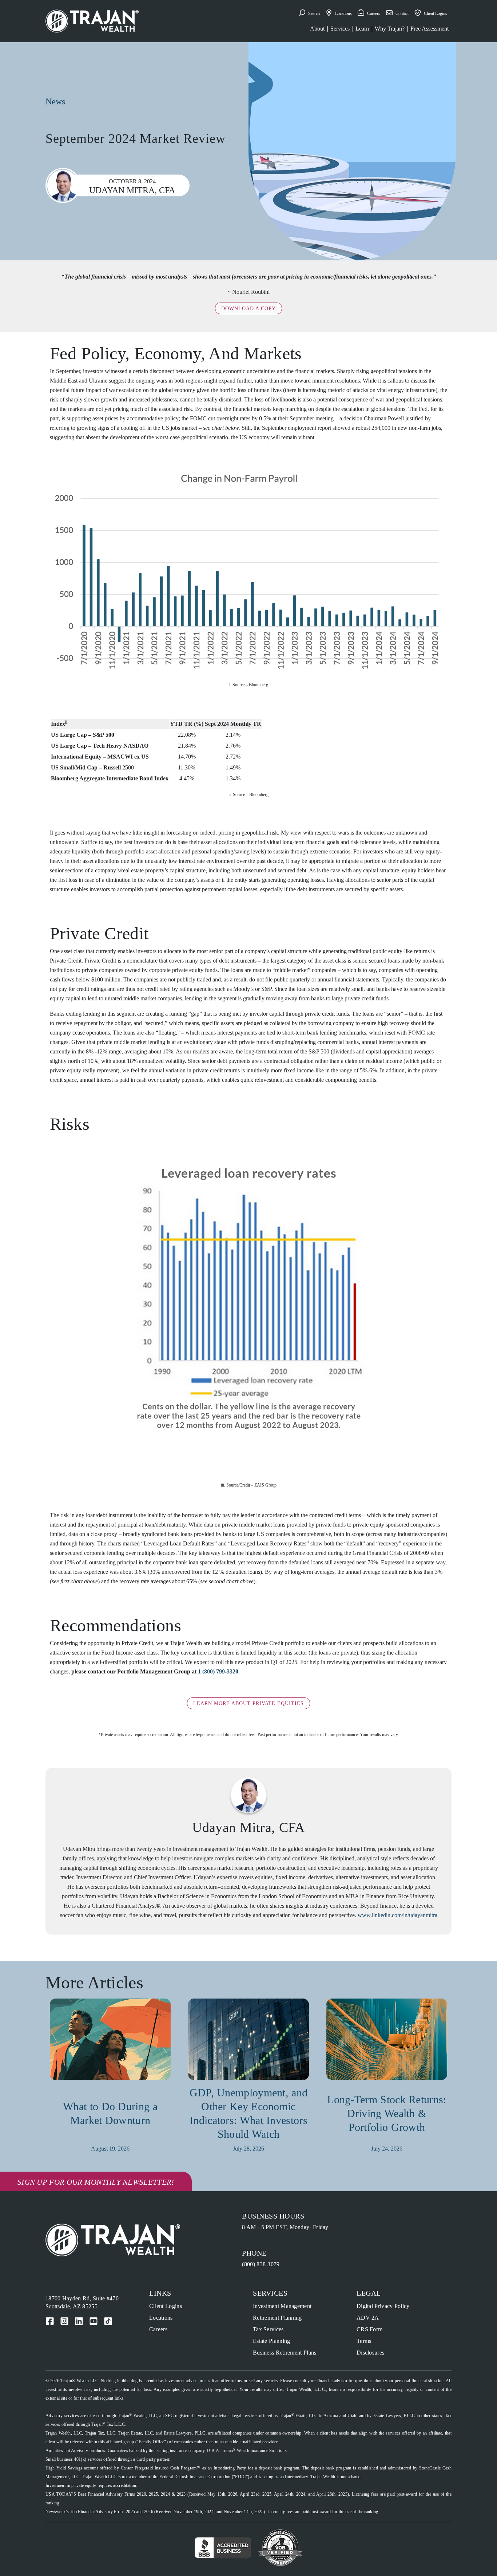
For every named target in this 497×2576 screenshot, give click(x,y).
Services (340, 29)
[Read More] (110, 2042)
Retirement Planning (277, 2318)
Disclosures (370, 2353)
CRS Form (369, 2329)
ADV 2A (368, 2318)
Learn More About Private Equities (249, 1703)
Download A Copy (249, 309)
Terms (364, 2341)
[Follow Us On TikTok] (108, 2321)
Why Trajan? (390, 29)
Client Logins (166, 2306)
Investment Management (282, 2306)
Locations (161, 2318)
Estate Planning (272, 2341)
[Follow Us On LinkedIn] (79, 2321)
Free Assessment (430, 29)
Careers (158, 2329)
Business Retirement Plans (285, 2353)
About (317, 29)
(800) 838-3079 (261, 2264)
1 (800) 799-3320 (218, 1671)
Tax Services (268, 2329)
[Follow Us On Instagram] (64, 2321)
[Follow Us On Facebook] (50, 2321)
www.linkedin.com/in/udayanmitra (397, 1915)
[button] (309, 13)
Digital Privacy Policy (383, 2306)
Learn (362, 29)
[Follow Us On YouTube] (94, 2321)
